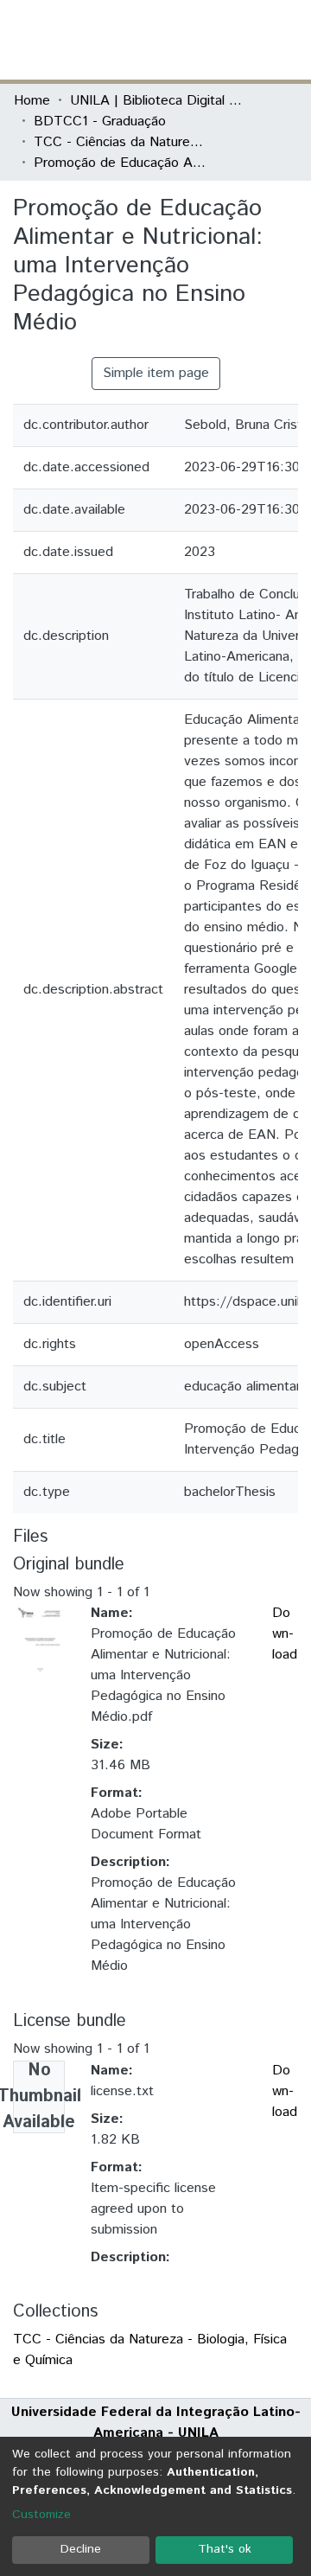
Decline (81, 2549)
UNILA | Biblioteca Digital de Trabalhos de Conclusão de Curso (156, 101)
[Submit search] (171, 40)
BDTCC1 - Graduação (100, 121)
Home (32, 101)
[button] (197, 40)
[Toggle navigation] (287, 40)
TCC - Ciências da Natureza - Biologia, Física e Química (120, 142)
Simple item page (156, 373)
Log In (232, 39)
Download (285, 1634)
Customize (41, 2515)
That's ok (225, 2549)
